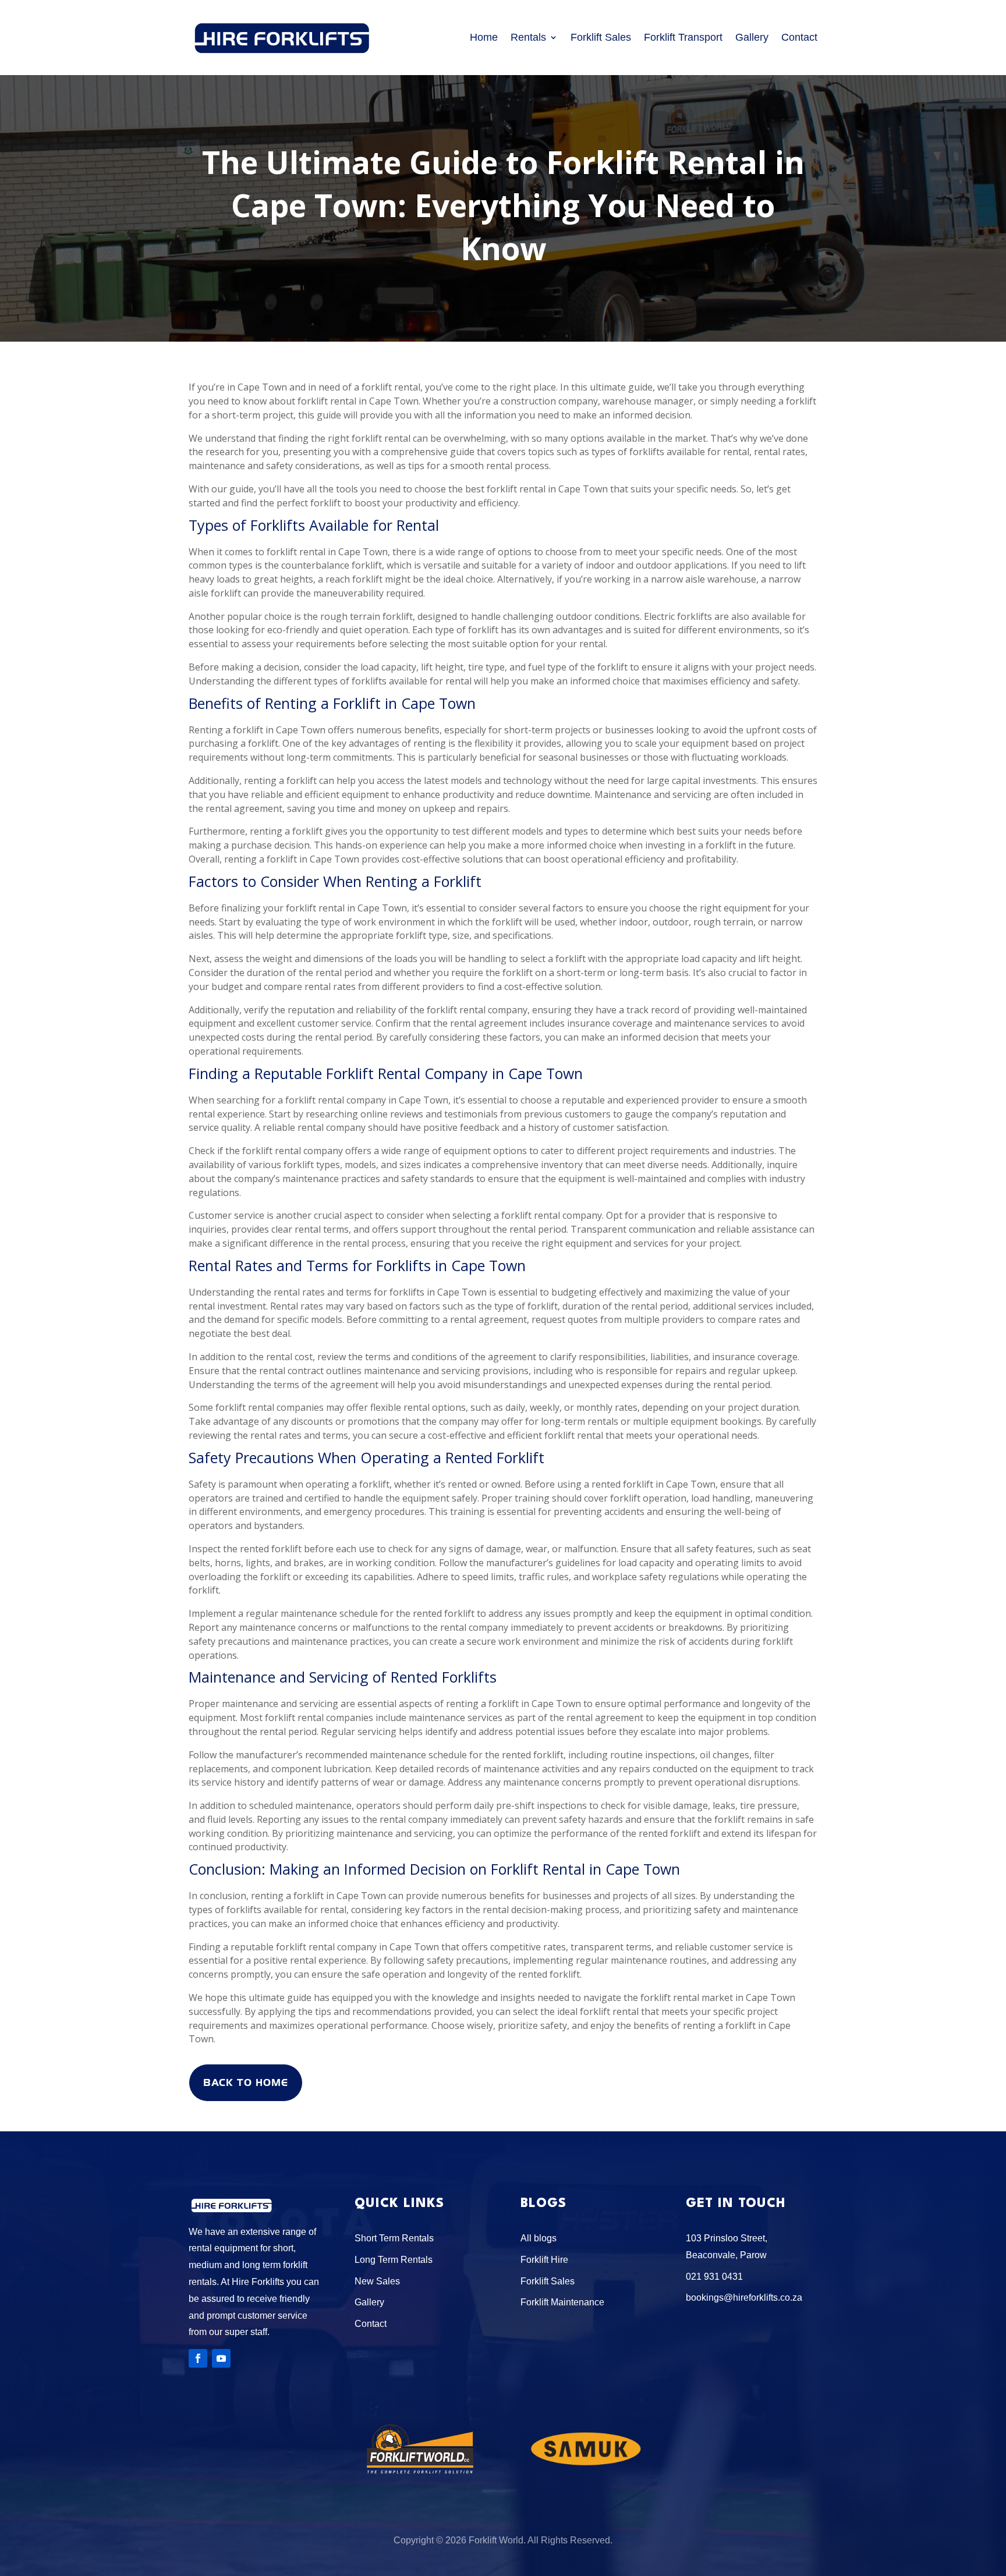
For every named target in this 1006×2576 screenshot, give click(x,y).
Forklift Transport (683, 37)
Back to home (246, 2082)
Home (484, 37)
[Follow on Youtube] (221, 2358)
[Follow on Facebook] (198, 2358)
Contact (799, 37)
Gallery (752, 37)
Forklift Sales (601, 37)
